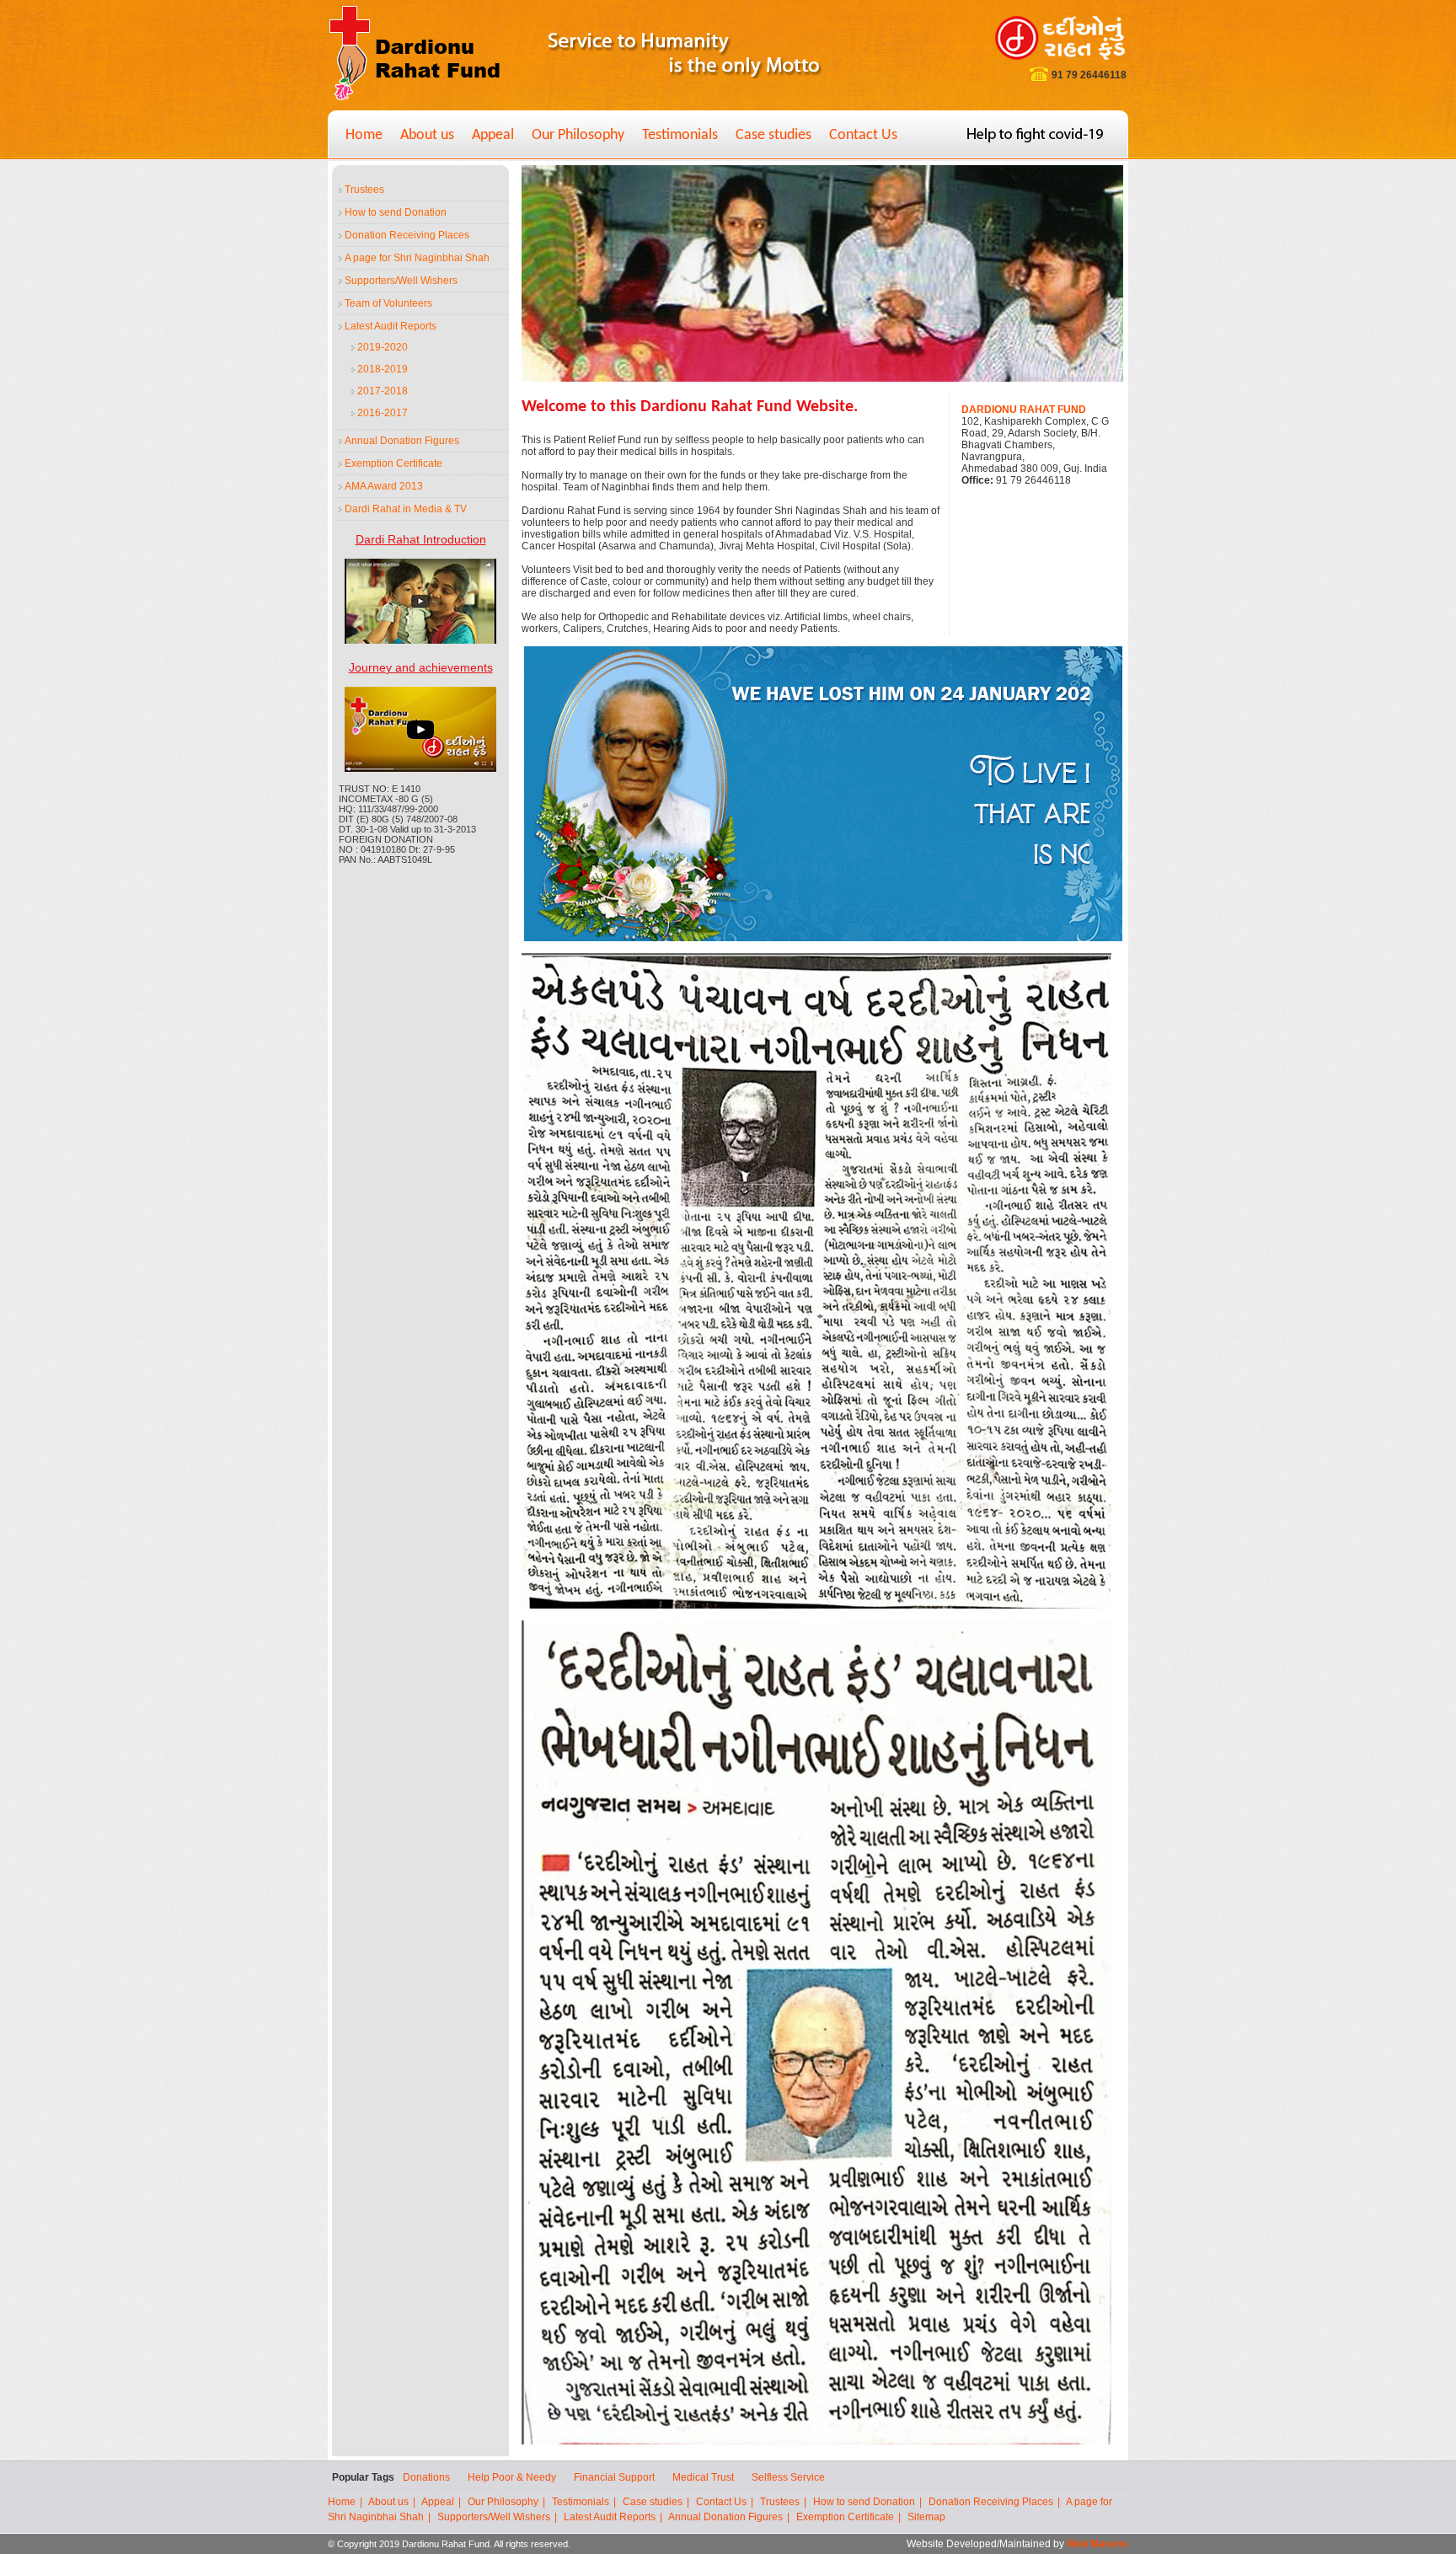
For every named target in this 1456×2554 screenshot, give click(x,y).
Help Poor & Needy (512, 2477)
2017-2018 (383, 391)
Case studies (773, 135)
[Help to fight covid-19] (1035, 139)
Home (364, 135)
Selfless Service (788, 2477)
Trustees (364, 190)
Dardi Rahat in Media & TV (406, 509)
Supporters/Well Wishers (401, 281)
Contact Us (863, 135)
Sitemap (926, 2517)
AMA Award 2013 (384, 486)
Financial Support (614, 2477)
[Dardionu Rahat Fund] (415, 99)
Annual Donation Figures (402, 441)
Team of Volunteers (388, 303)
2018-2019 (383, 369)
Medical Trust (703, 2477)
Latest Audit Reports (391, 326)
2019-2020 (383, 347)
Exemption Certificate (393, 463)
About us (427, 135)
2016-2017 (383, 413)
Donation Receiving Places (407, 235)
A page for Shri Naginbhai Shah (417, 258)
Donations (426, 2477)
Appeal (493, 135)
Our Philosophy (578, 135)
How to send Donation (396, 212)
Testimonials (680, 135)
